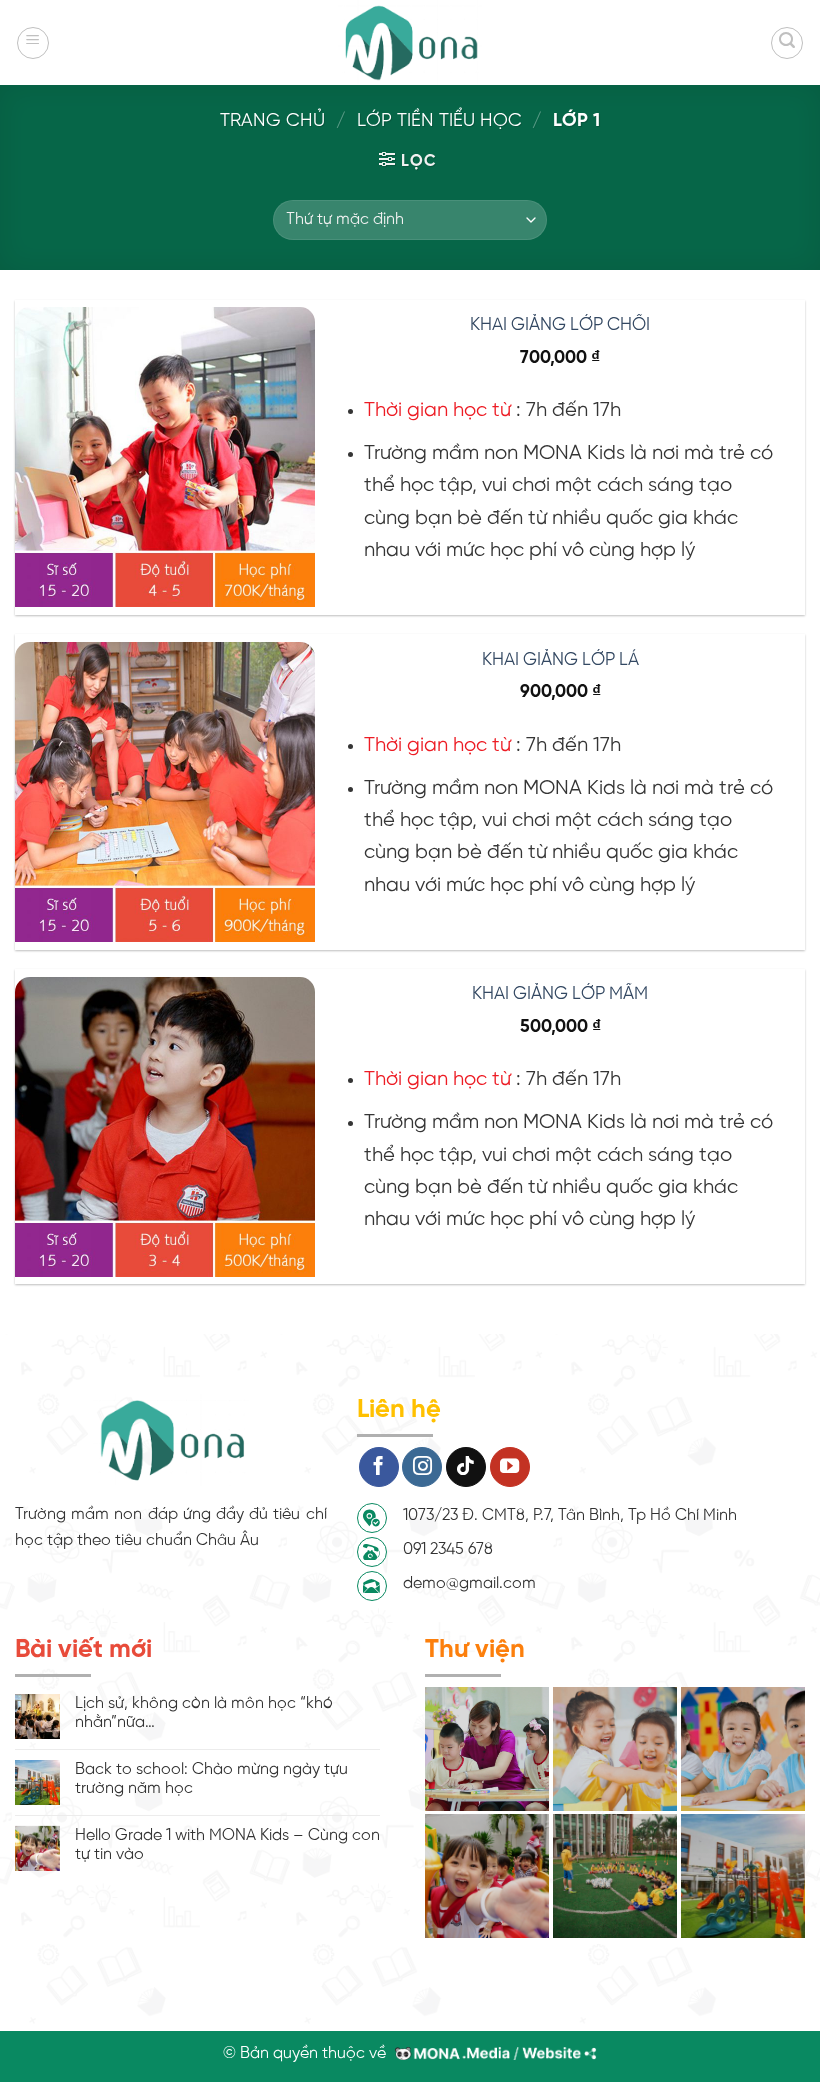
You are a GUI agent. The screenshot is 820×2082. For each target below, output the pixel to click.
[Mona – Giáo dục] (410, 42)
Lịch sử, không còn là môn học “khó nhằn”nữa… (204, 1713)
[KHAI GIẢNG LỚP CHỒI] (165, 457)
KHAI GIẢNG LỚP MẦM (560, 994)
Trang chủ (272, 121)
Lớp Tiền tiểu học (439, 121)
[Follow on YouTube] (510, 1467)
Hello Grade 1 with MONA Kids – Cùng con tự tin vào (227, 1845)
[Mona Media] (491, 2053)
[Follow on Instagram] (422, 1467)
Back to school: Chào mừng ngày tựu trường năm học (211, 1779)
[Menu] (33, 43)
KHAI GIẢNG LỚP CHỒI (560, 325)
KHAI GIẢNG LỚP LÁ (560, 660)
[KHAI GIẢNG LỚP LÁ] (165, 792)
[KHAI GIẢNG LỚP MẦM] (165, 1127)
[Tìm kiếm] (787, 43)
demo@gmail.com (469, 1583)
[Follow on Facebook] (379, 1467)
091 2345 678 (448, 1549)
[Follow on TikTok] (466, 1467)
